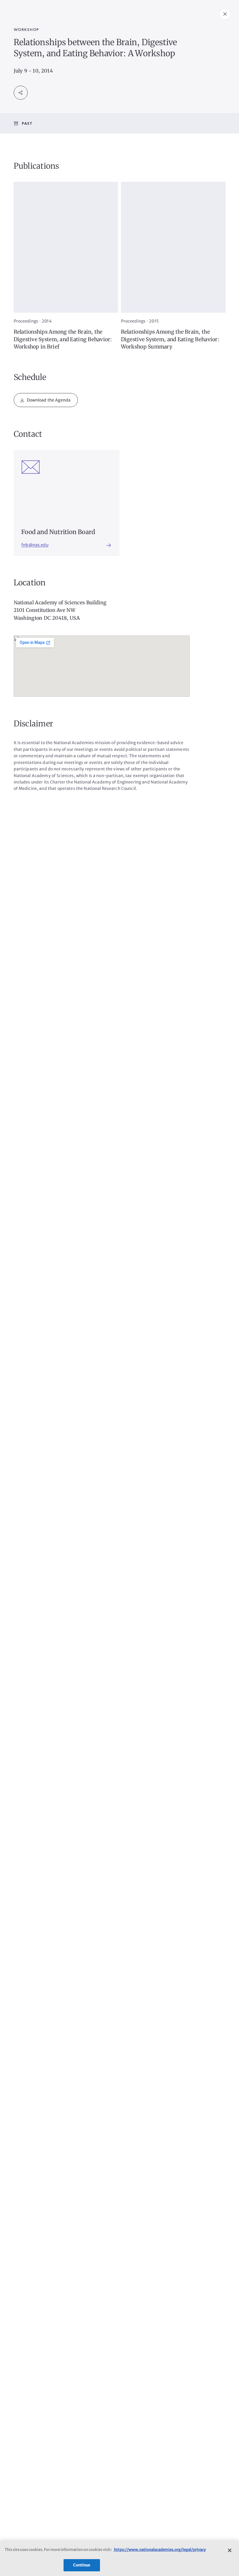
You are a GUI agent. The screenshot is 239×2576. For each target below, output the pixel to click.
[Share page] (21, 93)
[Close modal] (225, 14)
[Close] (230, 2550)
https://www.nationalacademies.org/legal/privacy (160, 2550)
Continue (82, 2565)
